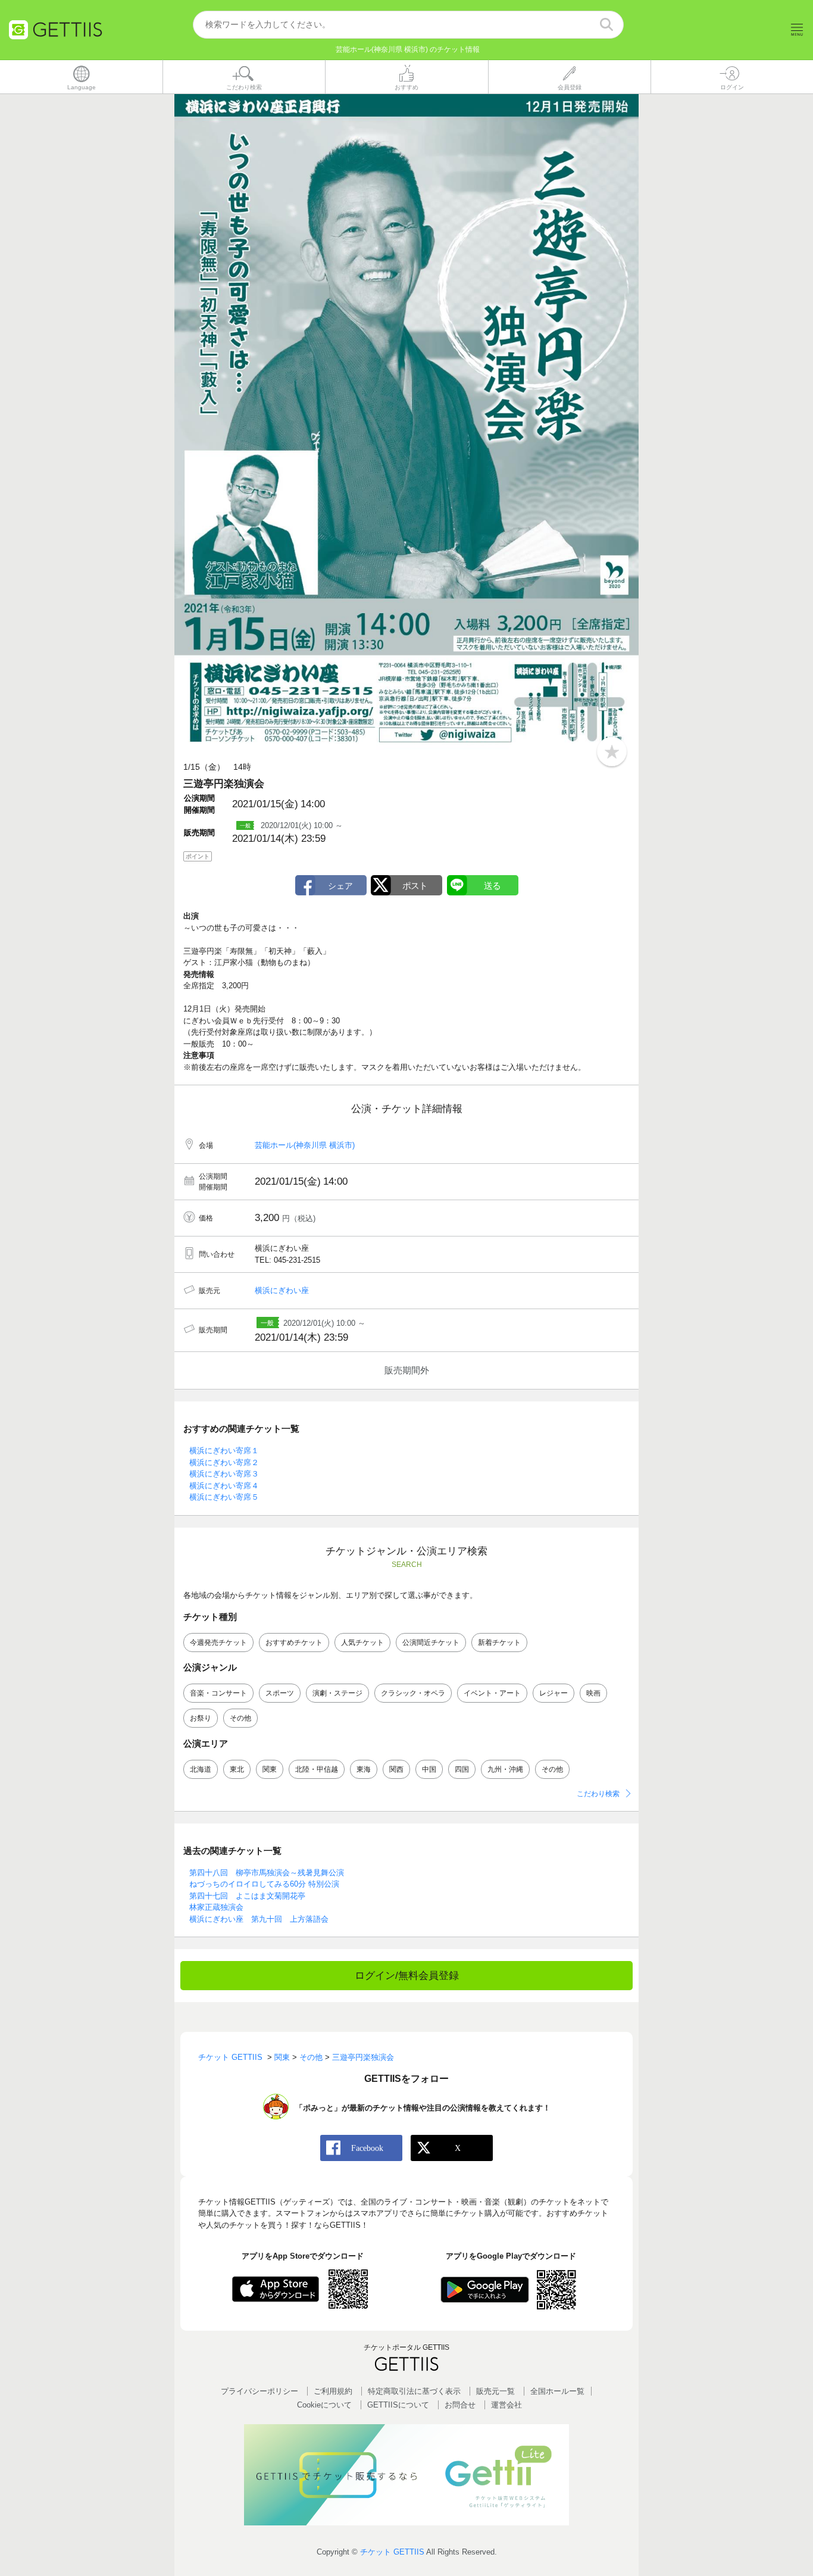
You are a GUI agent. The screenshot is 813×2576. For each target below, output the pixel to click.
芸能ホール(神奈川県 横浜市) (305, 1145)
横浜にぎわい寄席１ (224, 1451)
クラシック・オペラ (413, 1693)
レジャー (554, 1693)
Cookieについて (324, 2405)
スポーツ (280, 1693)
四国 (462, 1769)
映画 (593, 1693)
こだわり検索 (598, 1794)
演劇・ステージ (337, 1693)
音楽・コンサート (218, 1693)
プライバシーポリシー (259, 2391)
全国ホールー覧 (557, 2391)
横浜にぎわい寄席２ (224, 1462)
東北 (237, 1769)
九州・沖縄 (505, 1769)
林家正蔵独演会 (216, 1907)
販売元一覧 (495, 2391)
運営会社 (506, 2405)
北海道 (201, 1769)
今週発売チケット (218, 1643)
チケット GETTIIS (392, 2552)
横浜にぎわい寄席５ (224, 1497)
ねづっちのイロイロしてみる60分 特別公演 (264, 1884)
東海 (364, 1769)
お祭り (201, 1718)
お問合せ (460, 2405)
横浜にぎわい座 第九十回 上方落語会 (259, 1919)
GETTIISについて (398, 2405)
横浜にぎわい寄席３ (224, 1474)
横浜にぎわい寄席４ (224, 1486)
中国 (429, 1769)
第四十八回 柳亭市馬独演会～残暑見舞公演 (267, 1873)
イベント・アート (492, 1693)
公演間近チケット (431, 1643)
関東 (270, 1769)
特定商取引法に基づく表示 (414, 2391)
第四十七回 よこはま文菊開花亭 (247, 1896)
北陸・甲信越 (317, 1769)
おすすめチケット (294, 1643)
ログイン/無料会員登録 (407, 1976)
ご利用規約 (333, 2391)
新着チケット (499, 1643)
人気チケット (362, 1643)
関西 (396, 1769)
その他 (240, 1718)
